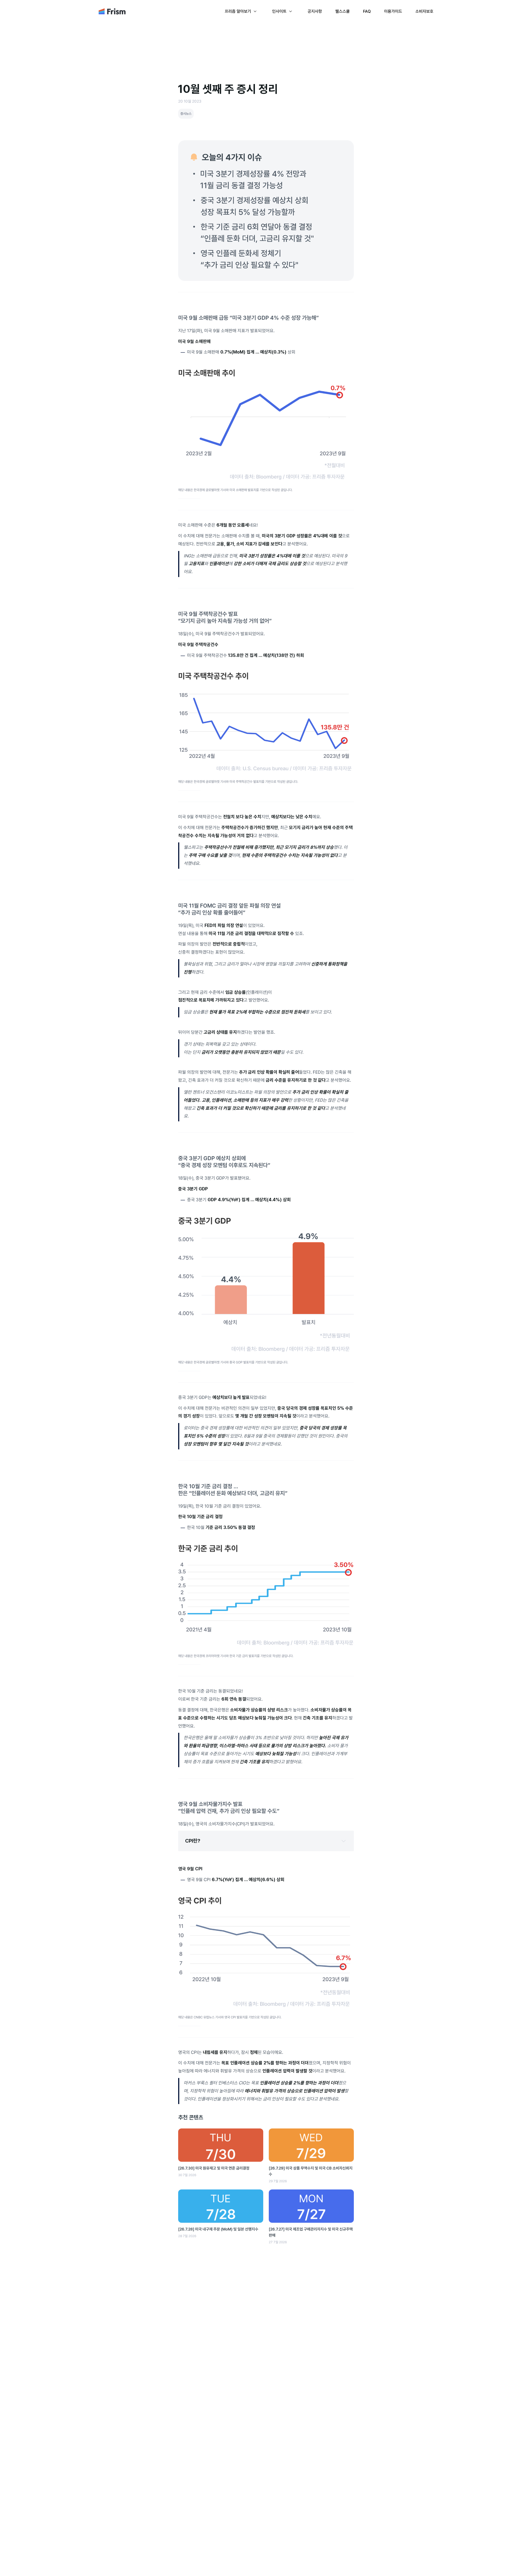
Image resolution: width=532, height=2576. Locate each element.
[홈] (112, 13)
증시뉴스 (186, 114)
